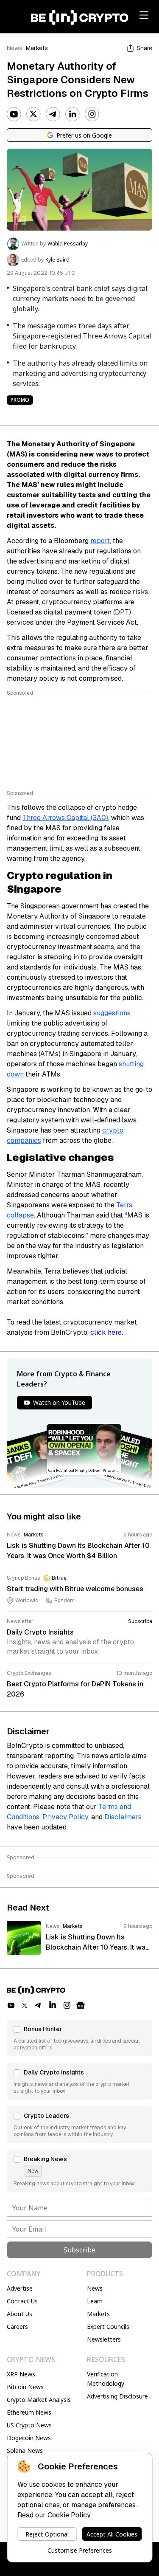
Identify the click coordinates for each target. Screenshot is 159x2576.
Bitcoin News (25, 2387)
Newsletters (104, 2339)
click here (106, 1332)
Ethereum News (29, 2412)
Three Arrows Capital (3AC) (65, 818)
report (100, 541)
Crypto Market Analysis (39, 2400)
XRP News (21, 2374)
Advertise (20, 2288)
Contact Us (22, 2301)
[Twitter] (33, 114)
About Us (20, 2314)
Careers (17, 2327)
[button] (79, 2038)
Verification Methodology (106, 2379)
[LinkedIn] (73, 114)
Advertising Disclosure (117, 2396)
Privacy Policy (65, 1817)
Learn (95, 2301)
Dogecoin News (29, 2438)
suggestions (112, 1013)
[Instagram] (92, 114)
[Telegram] (53, 114)
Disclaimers (123, 1817)
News (15, 48)
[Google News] (81, 2005)
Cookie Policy (69, 2515)
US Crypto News (29, 2425)
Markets (37, 48)
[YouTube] (14, 114)
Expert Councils (108, 2327)
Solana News (25, 2451)
